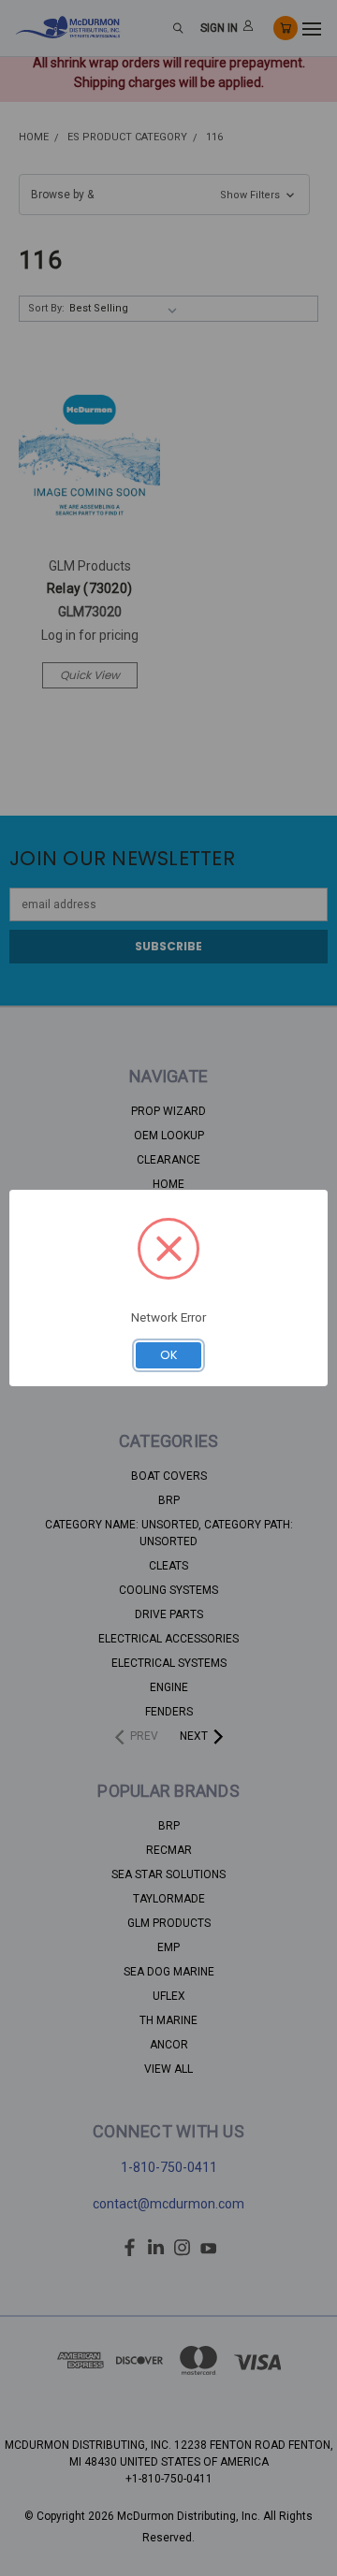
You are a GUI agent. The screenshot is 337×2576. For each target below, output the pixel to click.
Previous (29, 2557)
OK (169, 1355)
